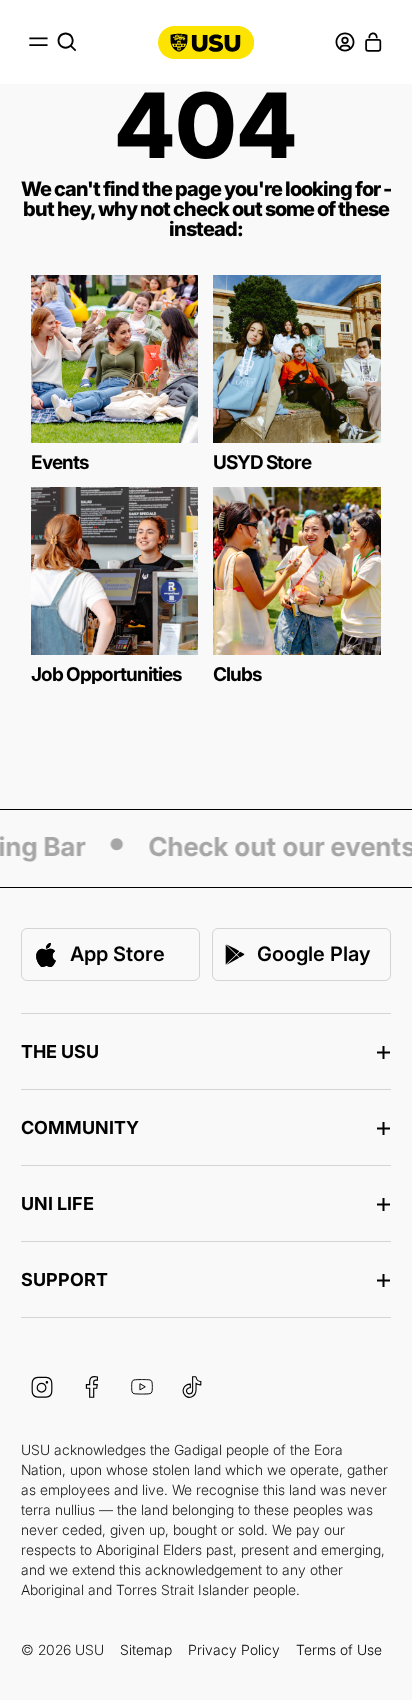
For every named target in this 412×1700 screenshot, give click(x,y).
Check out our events (277, 848)
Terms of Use (339, 1649)
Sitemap (146, 1649)
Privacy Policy (234, 1649)
